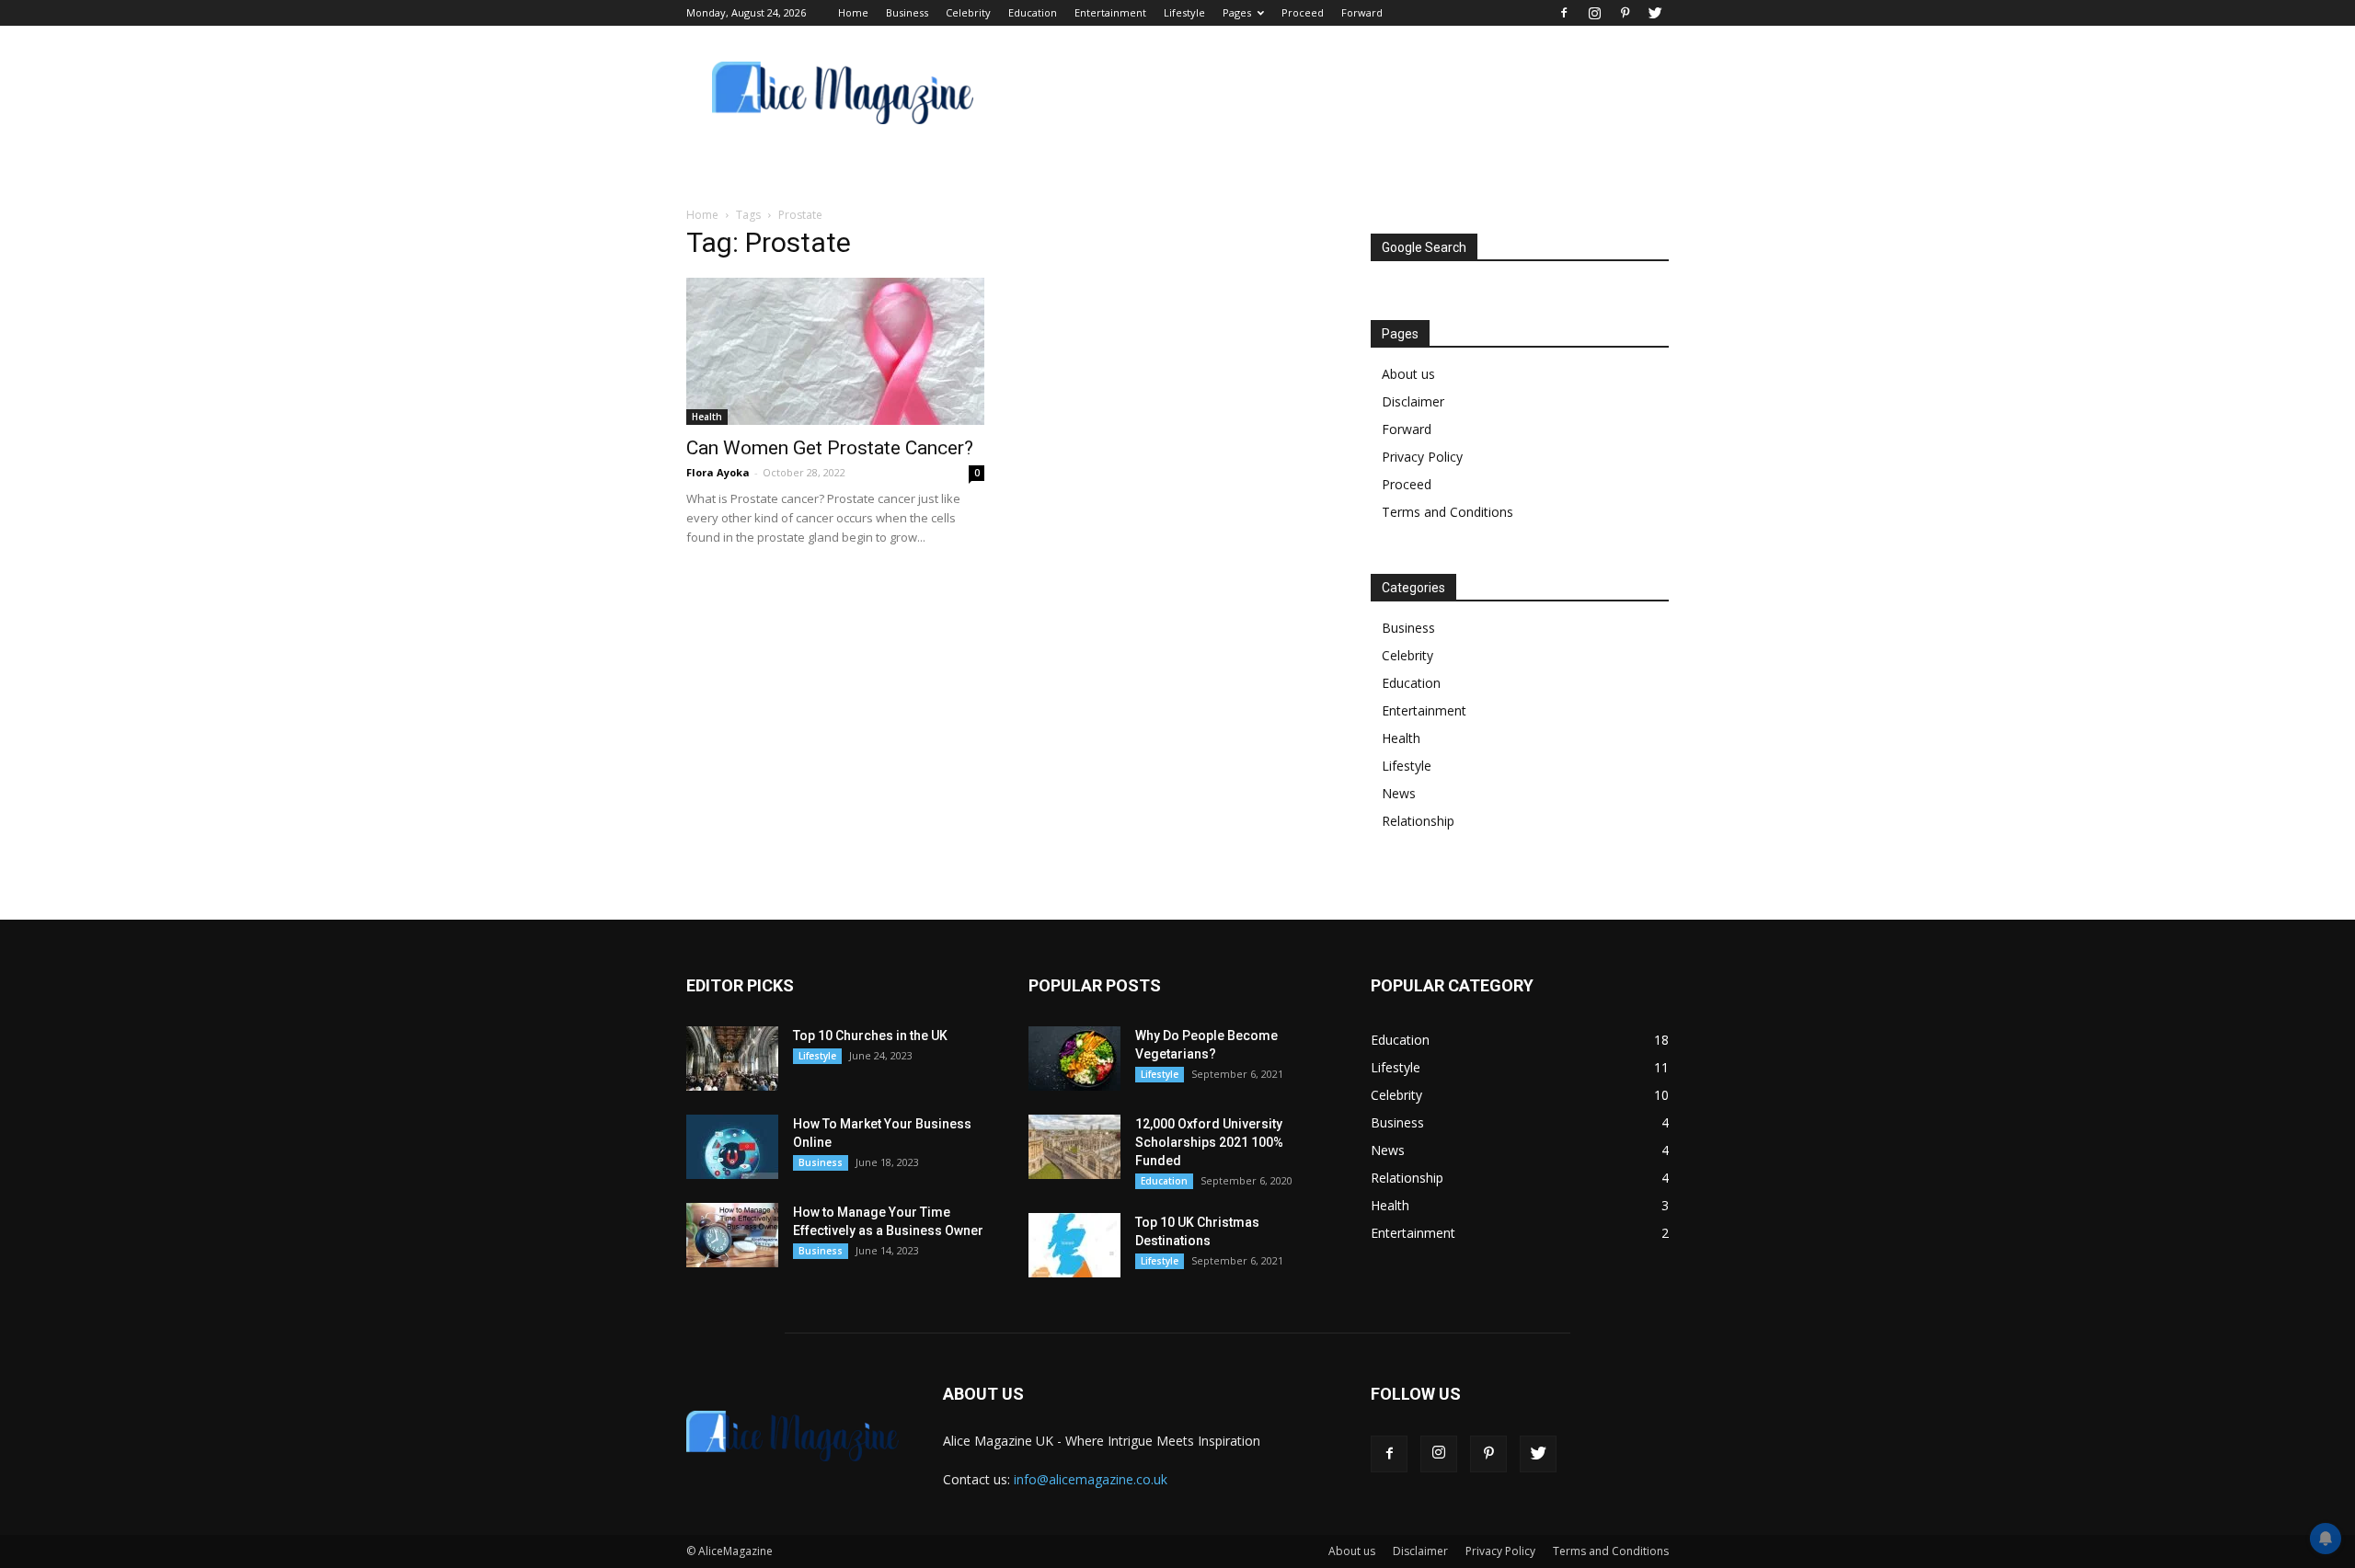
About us (1408, 374)
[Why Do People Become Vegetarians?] (1074, 1059)
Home (853, 12)
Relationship (1418, 821)
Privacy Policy (1422, 457)
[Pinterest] (1625, 13)
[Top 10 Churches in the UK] (732, 1059)
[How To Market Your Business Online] (732, 1147)
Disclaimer (1413, 401)
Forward (1362, 12)
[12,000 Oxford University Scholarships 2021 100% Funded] (1074, 1147)
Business (907, 12)
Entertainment (1110, 12)
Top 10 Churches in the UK (870, 1036)
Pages (1237, 12)
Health (707, 417)
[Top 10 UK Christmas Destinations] (1074, 1245)
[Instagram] (1594, 13)
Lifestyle (1184, 12)
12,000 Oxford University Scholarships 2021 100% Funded (1209, 1142)
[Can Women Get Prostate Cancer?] (835, 351)
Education (1033, 12)
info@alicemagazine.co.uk (1091, 1479)
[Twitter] (1655, 13)
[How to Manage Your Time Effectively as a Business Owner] (732, 1235)
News (1399, 793)
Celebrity (968, 12)
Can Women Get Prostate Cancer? (830, 448)
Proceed (1303, 12)
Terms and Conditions (1447, 512)
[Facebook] (1564, 13)
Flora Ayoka (718, 472)
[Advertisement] (1334, 93)
